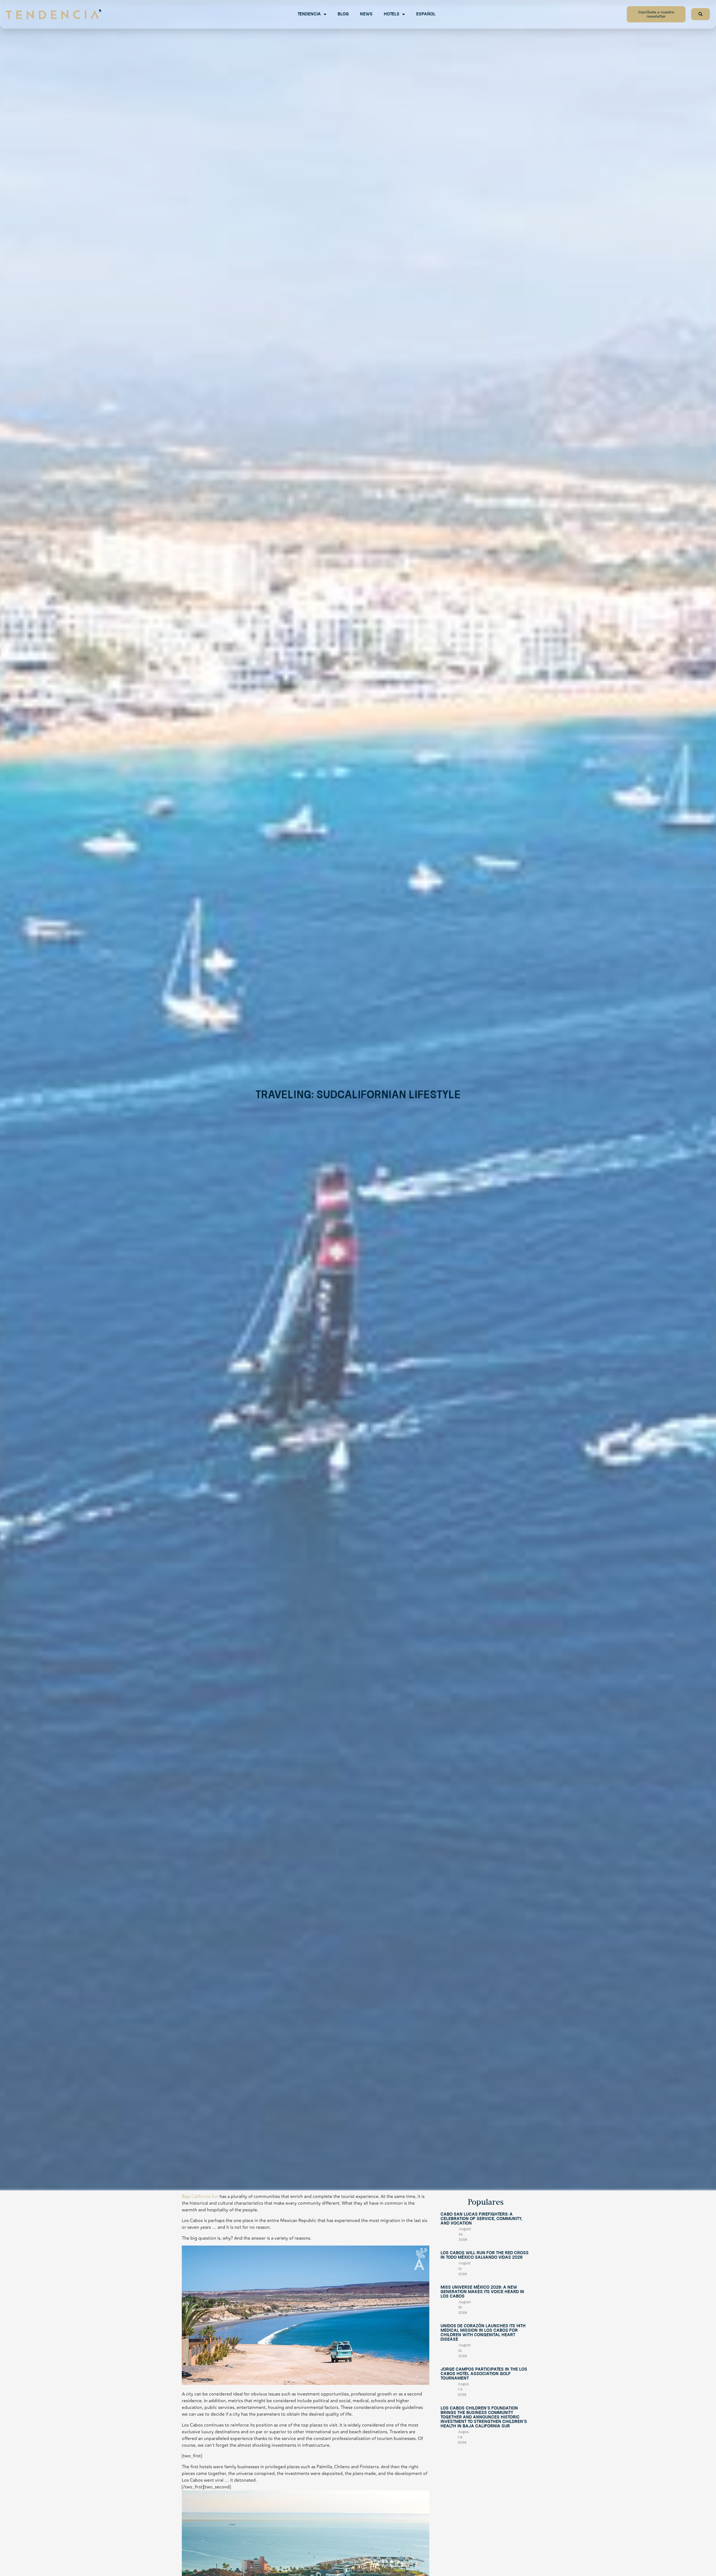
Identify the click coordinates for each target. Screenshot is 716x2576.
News (366, 14)
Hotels (392, 14)
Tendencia (309, 14)
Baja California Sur (200, 2197)
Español (426, 14)
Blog (343, 14)
